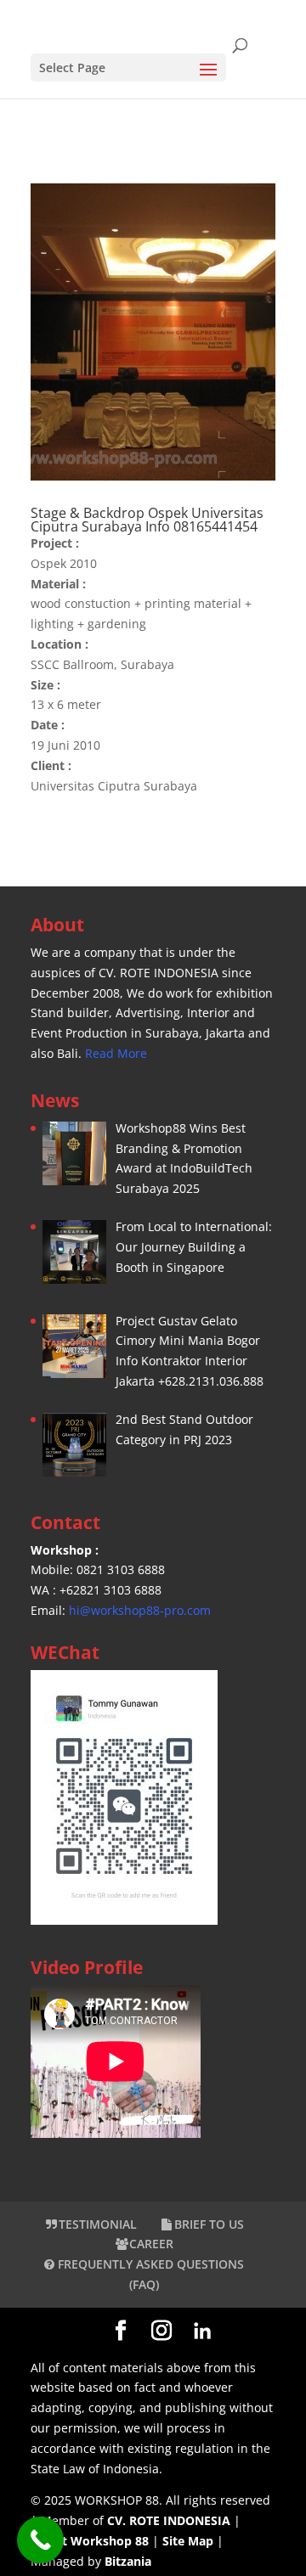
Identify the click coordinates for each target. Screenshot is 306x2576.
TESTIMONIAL (98, 2224)
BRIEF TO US (209, 2224)
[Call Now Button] (40, 2540)
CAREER (151, 2244)
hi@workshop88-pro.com (140, 1610)
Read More (116, 1053)
